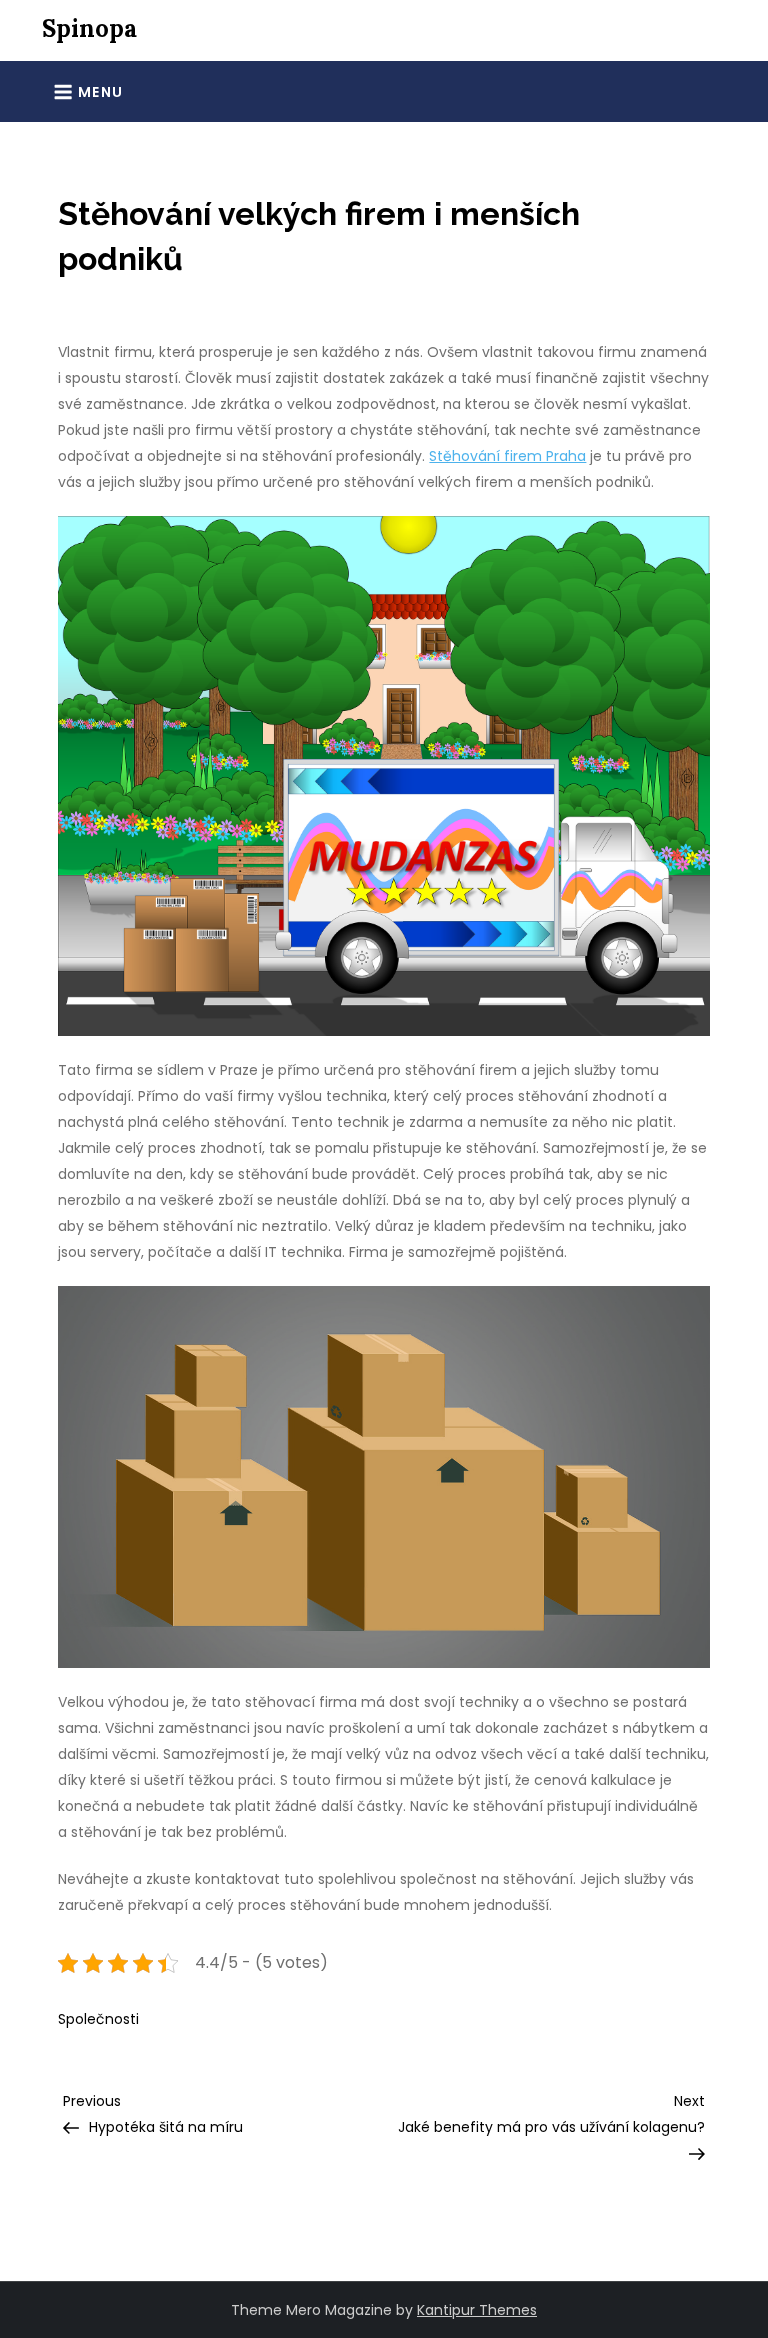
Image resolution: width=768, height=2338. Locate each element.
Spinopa (89, 28)
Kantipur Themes (477, 2310)
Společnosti (98, 2019)
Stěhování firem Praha (507, 456)
